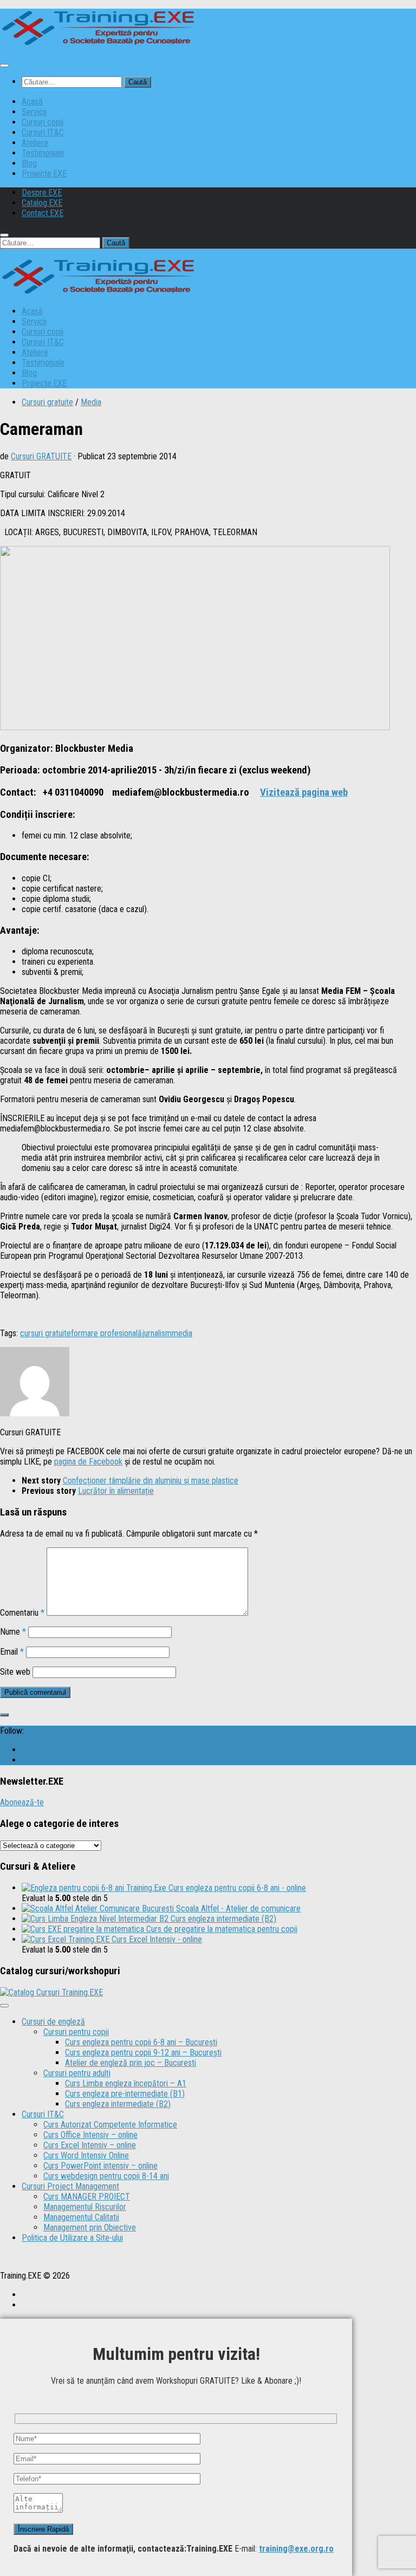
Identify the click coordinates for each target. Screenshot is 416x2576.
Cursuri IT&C (43, 132)
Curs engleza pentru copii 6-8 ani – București (141, 2042)
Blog (29, 163)
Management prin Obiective (90, 2227)
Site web (15, 1672)
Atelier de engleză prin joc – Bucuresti (131, 2063)
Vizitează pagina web (304, 792)
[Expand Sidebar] (4, 1715)
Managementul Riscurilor (85, 2207)
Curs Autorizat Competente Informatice (110, 2125)
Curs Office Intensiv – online (90, 2135)
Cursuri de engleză (53, 2022)
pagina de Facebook (88, 1462)
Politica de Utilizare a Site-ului (72, 2238)
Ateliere (35, 143)
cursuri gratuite (45, 1333)
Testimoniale (43, 153)
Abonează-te (22, 1802)
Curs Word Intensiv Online (86, 2155)
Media (91, 402)
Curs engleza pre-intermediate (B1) (125, 2094)
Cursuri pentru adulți (77, 2073)
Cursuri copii (43, 122)
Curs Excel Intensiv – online (90, 2145)
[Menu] (4, 66)
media (182, 1333)
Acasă (32, 102)
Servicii (34, 112)
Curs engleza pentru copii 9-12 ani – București (143, 2053)
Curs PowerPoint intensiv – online (100, 2166)
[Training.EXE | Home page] (98, 44)
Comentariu (22, 1613)
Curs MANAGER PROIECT (87, 2197)
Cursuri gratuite (47, 402)
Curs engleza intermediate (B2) (118, 2104)
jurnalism (157, 1333)
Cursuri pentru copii (76, 2032)
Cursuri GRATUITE (41, 456)
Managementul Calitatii (81, 2217)
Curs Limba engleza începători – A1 (126, 2083)
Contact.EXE (43, 213)
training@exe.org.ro (296, 2549)
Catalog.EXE (42, 203)
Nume (13, 1632)
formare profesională (106, 1333)
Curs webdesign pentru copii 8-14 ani (106, 2176)
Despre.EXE (42, 193)
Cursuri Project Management (70, 2186)
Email (12, 1652)
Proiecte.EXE (44, 174)
